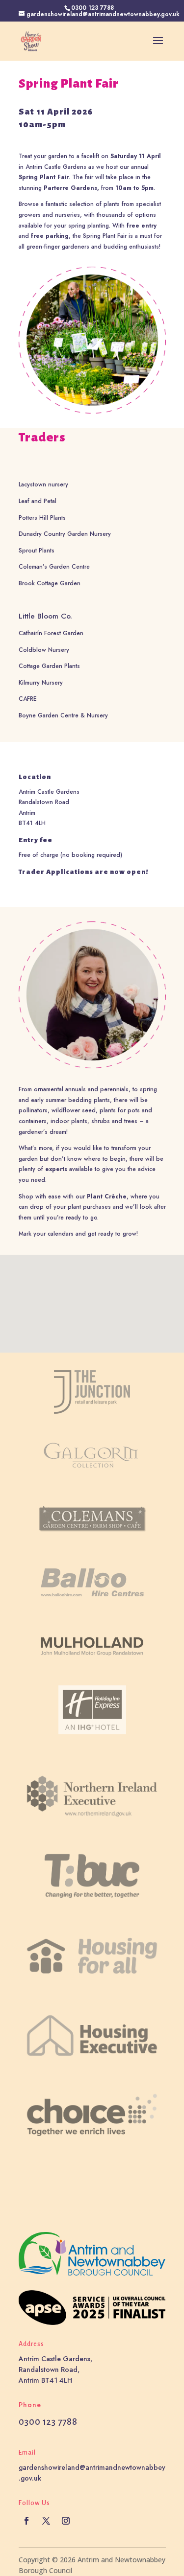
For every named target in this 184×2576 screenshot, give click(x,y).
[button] (96, 1293)
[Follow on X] (46, 2521)
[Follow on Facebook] (26, 2521)
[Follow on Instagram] (66, 2521)
